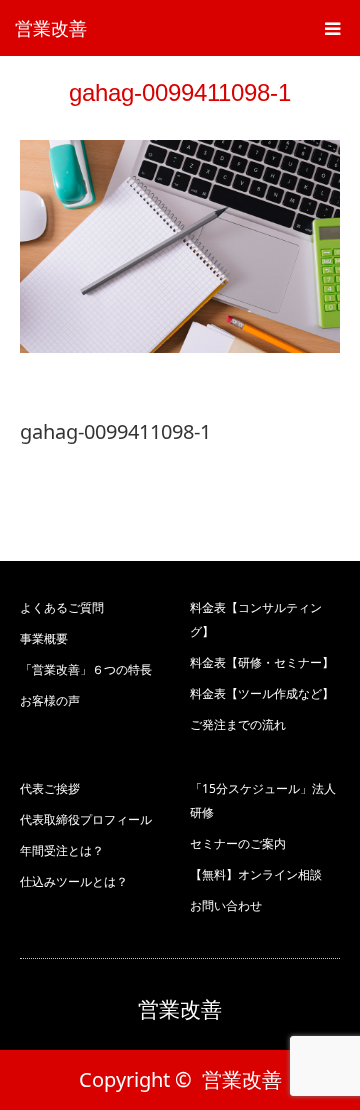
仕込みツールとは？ (74, 881)
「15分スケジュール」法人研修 (263, 800)
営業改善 (51, 28)
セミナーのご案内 (238, 843)
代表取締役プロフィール (86, 819)
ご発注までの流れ (238, 724)
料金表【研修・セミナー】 (262, 662)
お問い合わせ (226, 905)
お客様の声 (50, 700)
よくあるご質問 (62, 607)
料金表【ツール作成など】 (262, 693)
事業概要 (44, 638)
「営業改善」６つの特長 (86, 669)
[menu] (332, 28)
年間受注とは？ (62, 850)
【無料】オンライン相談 (256, 874)
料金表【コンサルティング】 (256, 619)
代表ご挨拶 (50, 788)
